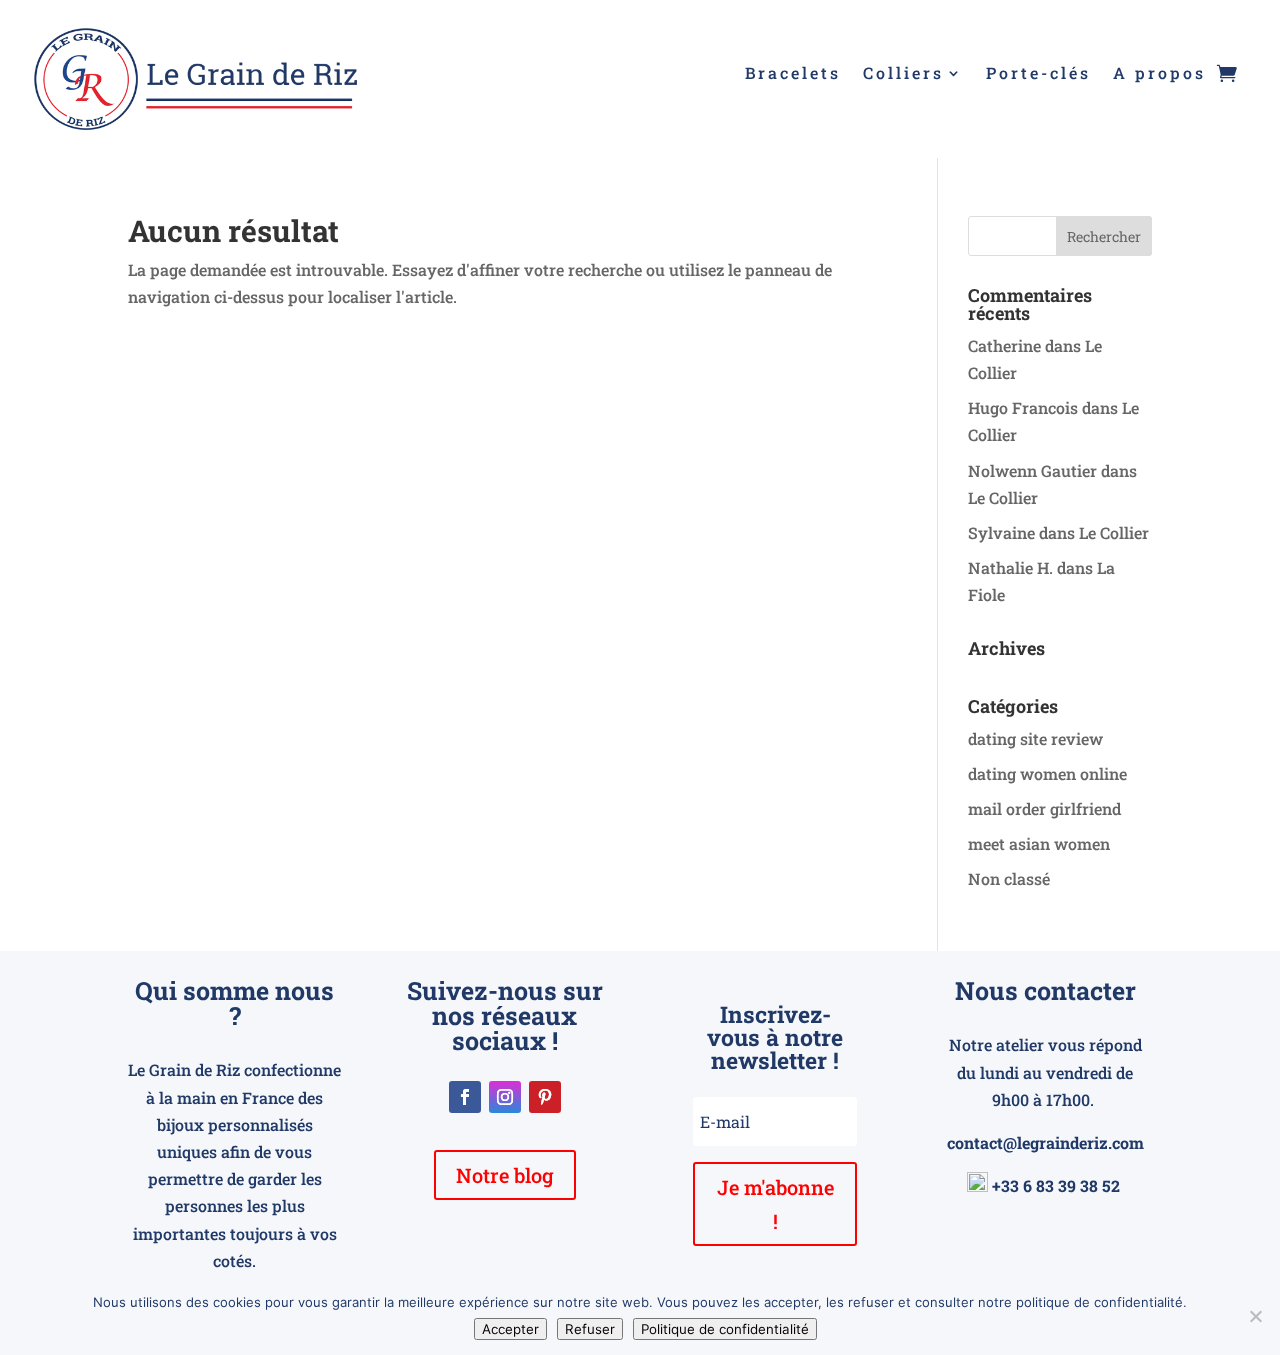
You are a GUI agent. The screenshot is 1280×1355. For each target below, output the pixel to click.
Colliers (903, 74)
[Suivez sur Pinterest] (545, 1097)
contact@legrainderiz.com (1045, 1142)
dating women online (1047, 773)
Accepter (510, 1329)
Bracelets (793, 74)
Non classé (1009, 878)
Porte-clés (1038, 74)
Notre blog (505, 1175)
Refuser (590, 1329)
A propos (1159, 74)
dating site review (1035, 738)
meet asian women (1039, 843)
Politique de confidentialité (725, 1329)
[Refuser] (1255, 1316)
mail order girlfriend (1044, 808)
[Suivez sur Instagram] (505, 1097)
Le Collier (1003, 497)
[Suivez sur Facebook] (465, 1097)
